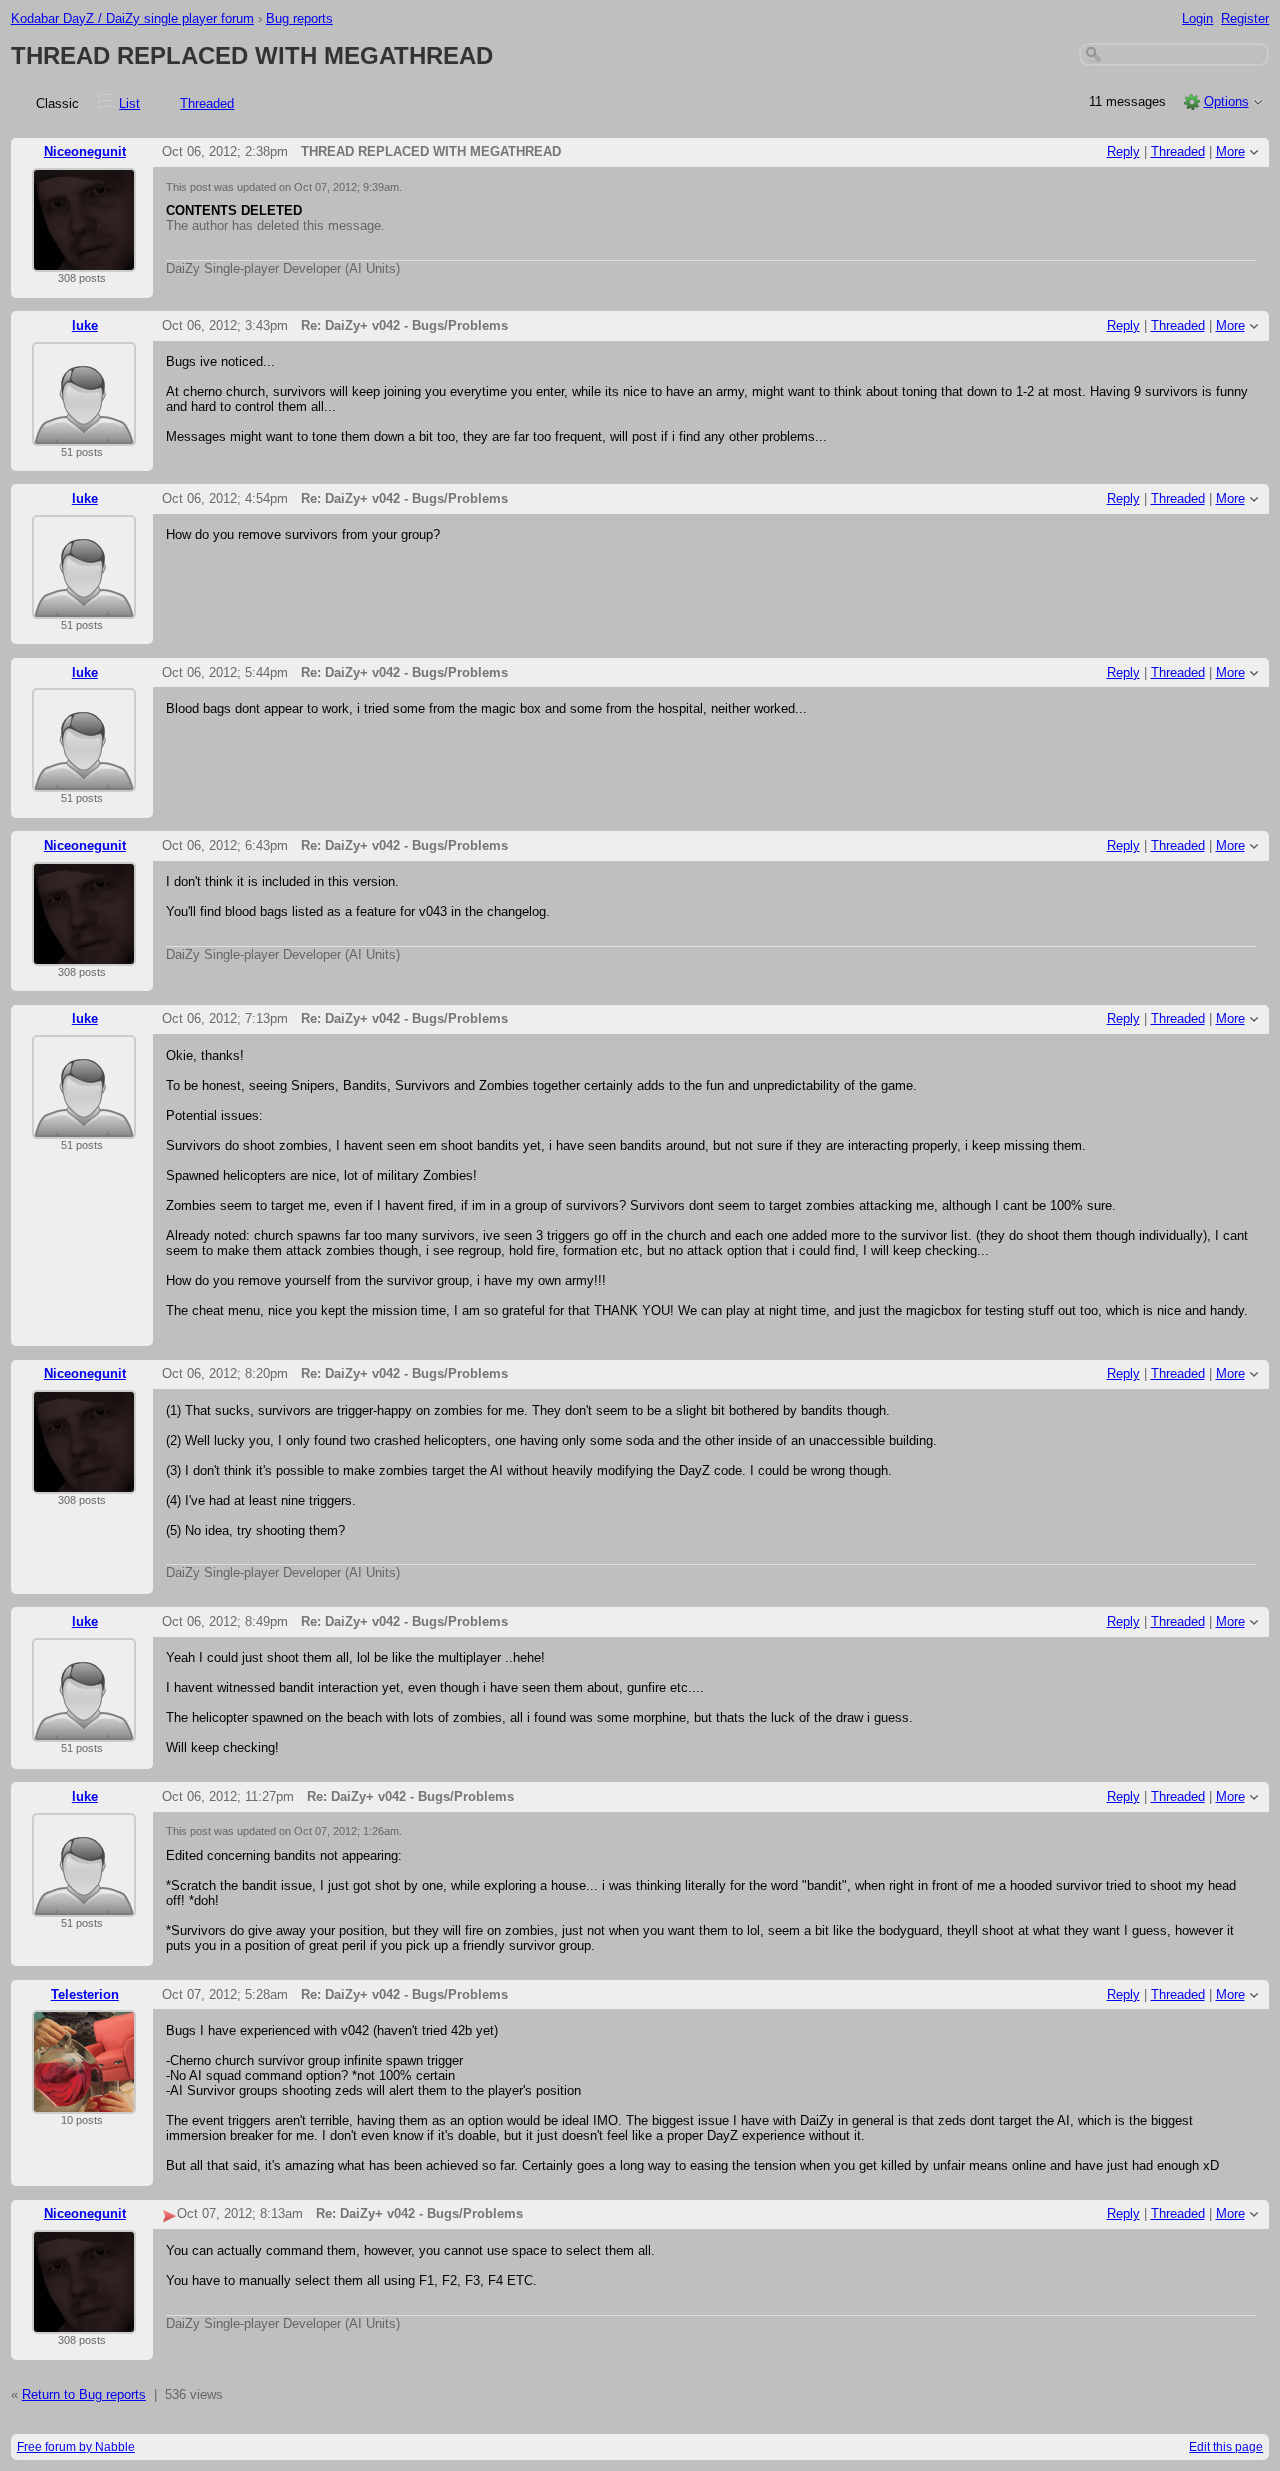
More (1230, 151)
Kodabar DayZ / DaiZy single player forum (132, 18)
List (129, 103)
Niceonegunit (85, 151)
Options (1226, 101)
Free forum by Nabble (76, 2447)
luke (85, 325)
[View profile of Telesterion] (84, 2101)
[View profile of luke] (84, 433)
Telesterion (85, 1994)
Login (1197, 18)
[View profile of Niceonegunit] (84, 259)
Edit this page (1226, 2447)
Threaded (207, 103)
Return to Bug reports (84, 2394)
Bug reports (299, 18)
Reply (1123, 151)
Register (1245, 18)
